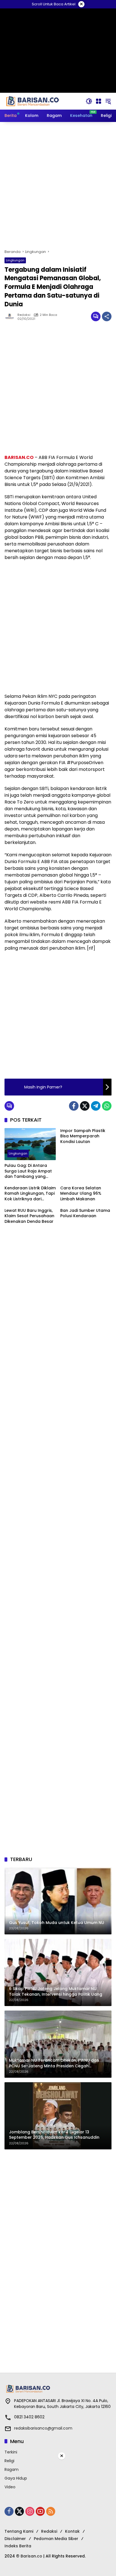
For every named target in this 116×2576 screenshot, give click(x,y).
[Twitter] (85, 1106)
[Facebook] (74, 1106)
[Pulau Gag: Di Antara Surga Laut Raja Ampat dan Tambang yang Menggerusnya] (30, 1144)
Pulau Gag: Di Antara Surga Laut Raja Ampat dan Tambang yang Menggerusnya (28, 1171)
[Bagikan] (107, 316)
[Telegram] (96, 1106)
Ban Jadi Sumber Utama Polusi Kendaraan (85, 1213)
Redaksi (24, 315)
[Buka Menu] (99, 101)
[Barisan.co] (33, 101)
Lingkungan (15, 260)
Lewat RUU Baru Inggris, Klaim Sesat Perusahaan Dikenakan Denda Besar (29, 1216)
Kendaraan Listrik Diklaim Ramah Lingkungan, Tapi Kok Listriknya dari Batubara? (30, 1194)
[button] (89, 101)
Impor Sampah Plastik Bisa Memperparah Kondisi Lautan (83, 1136)
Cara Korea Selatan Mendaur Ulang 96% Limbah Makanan (81, 1194)
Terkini (11, 2452)
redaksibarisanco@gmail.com (43, 2428)
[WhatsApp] (107, 1106)
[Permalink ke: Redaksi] (11, 316)
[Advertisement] (58, 185)
